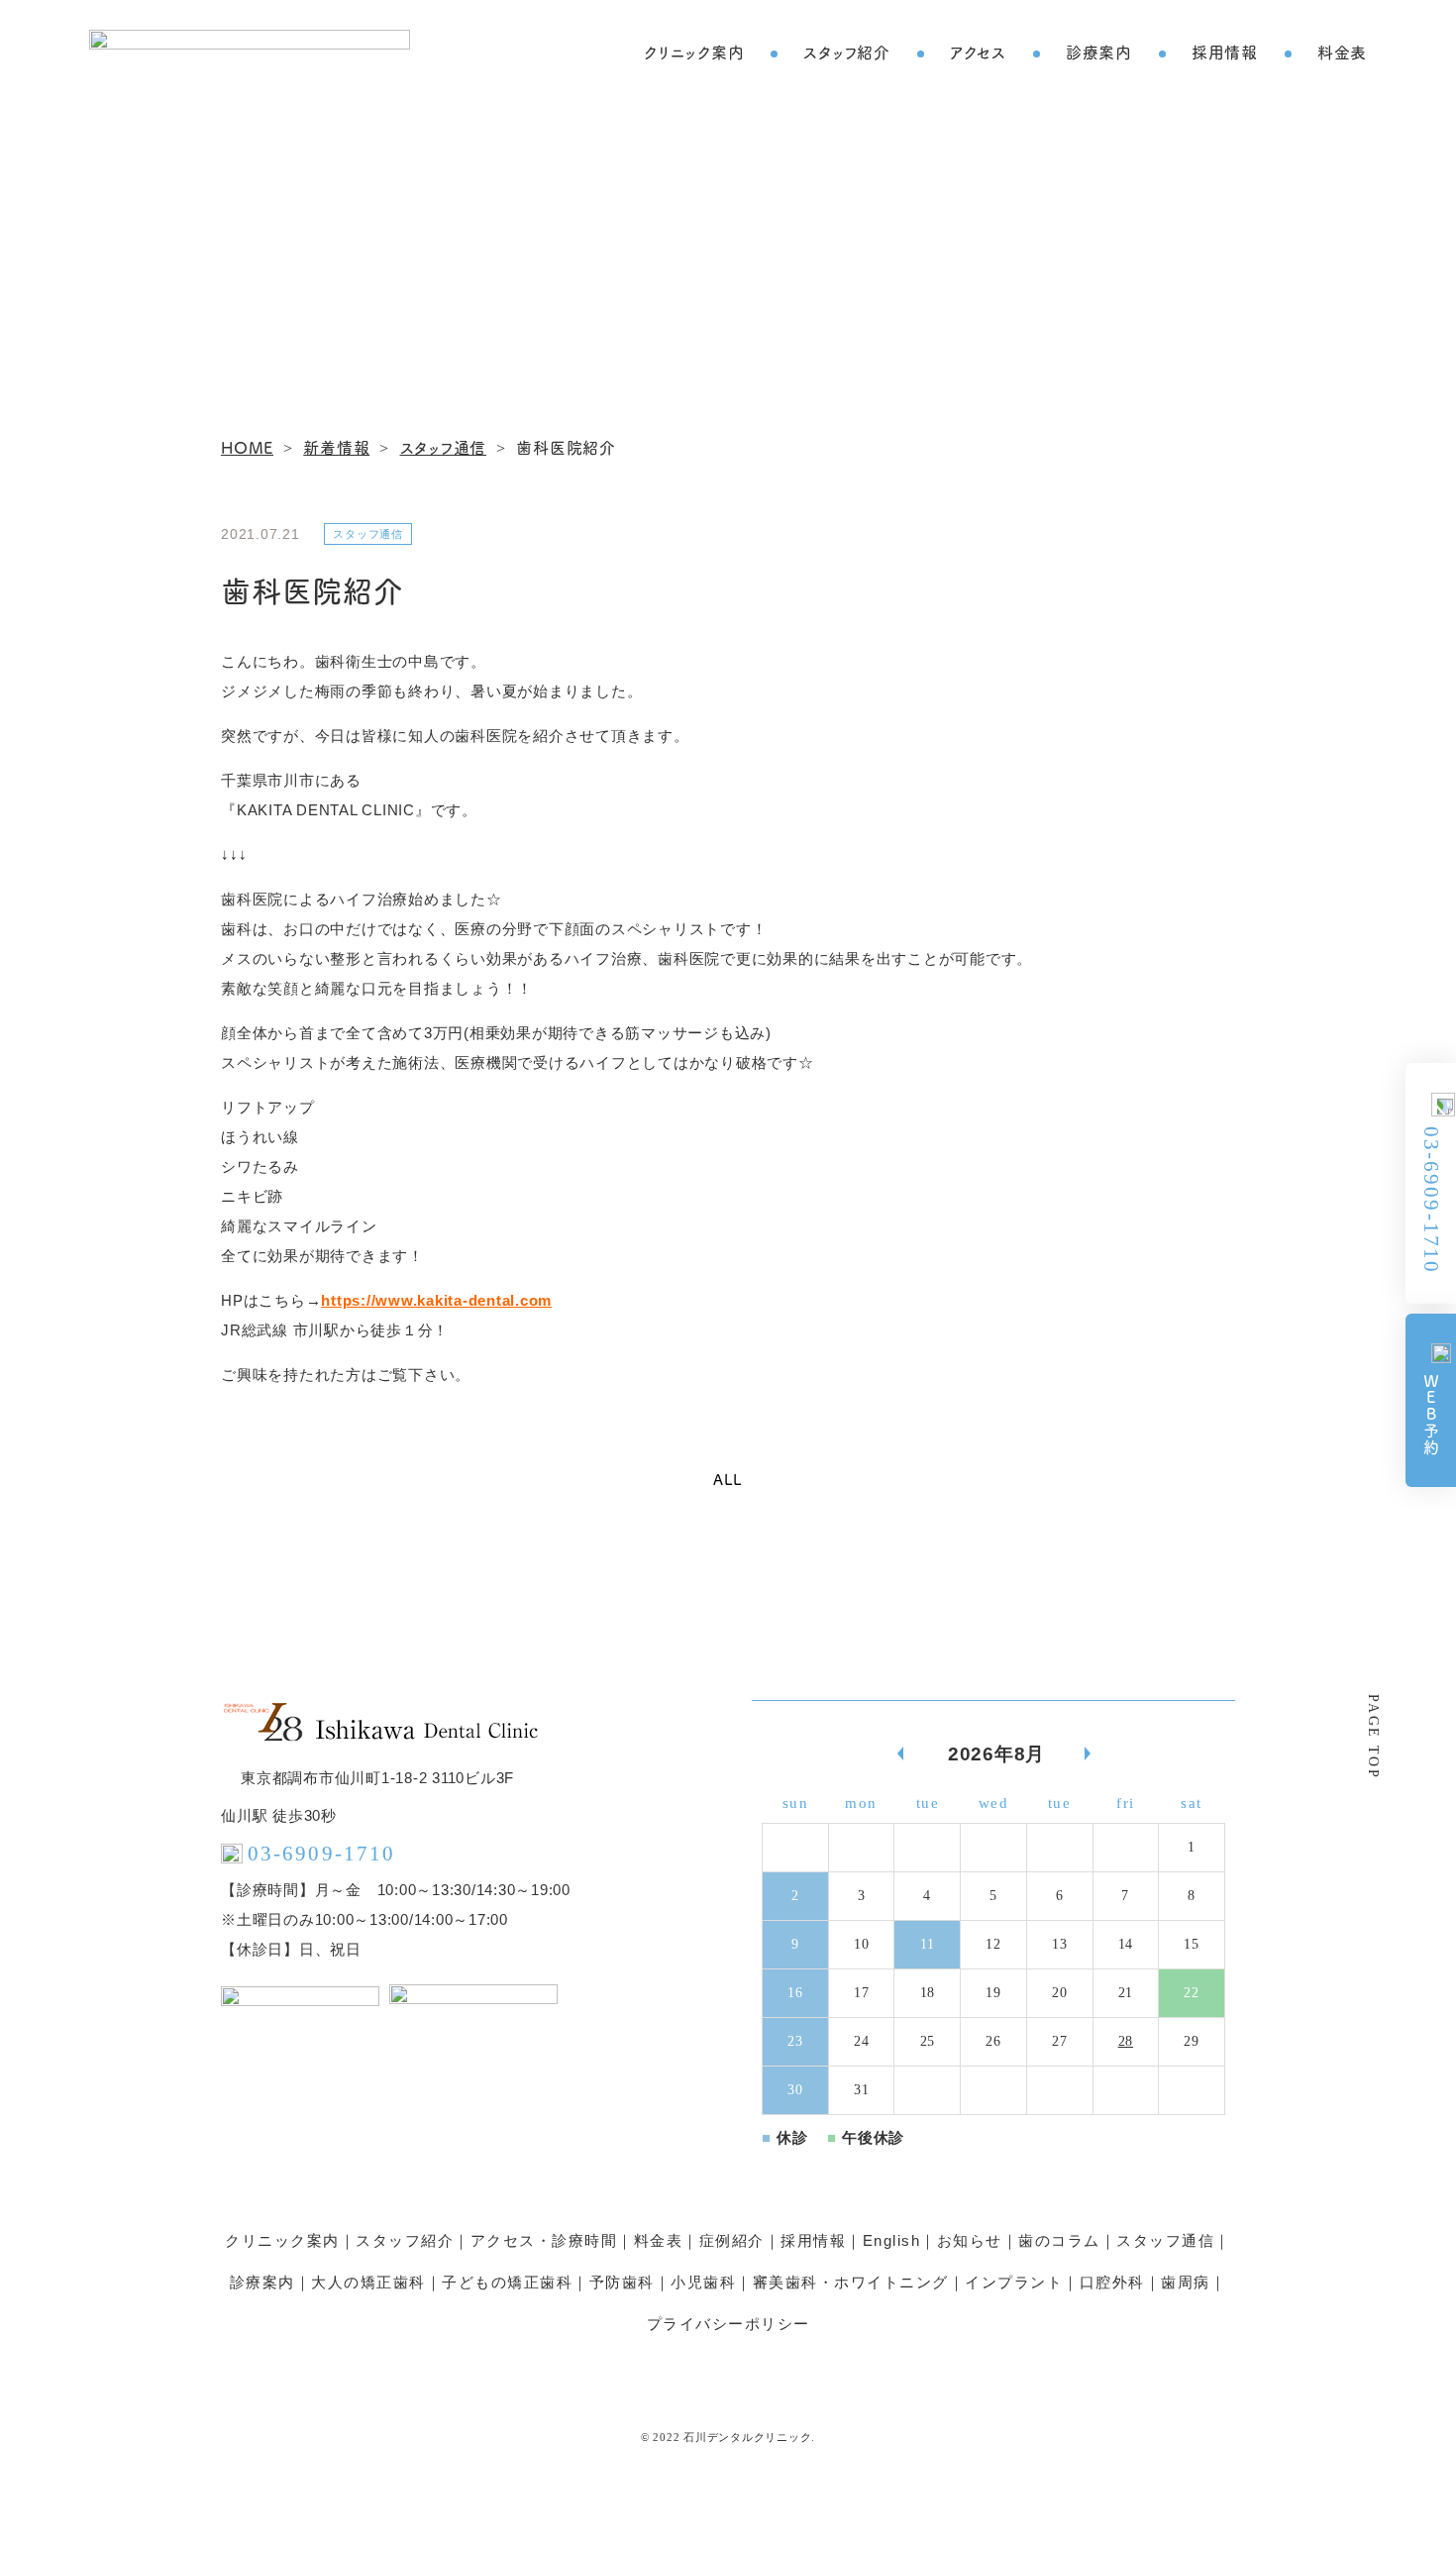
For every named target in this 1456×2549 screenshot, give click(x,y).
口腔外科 (1112, 2282)
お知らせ (970, 2240)
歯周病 (1186, 2282)
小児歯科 (703, 2282)
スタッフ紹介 (847, 52)
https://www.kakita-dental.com (436, 1300)
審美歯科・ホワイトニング (851, 2282)
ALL (728, 1479)
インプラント (1014, 2282)
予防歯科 (622, 2282)
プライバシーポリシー (728, 2324)
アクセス (978, 52)
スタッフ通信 (1165, 2240)
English (892, 2240)
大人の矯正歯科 (368, 2282)
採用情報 (1225, 52)
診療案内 (1099, 52)
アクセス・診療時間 (544, 2240)
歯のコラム (1059, 2240)
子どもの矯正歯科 (507, 2282)
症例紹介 (732, 2240)
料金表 (1342, 52)
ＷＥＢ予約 (1431, 1415)
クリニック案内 (694, 52)
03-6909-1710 (1431, 1199)
